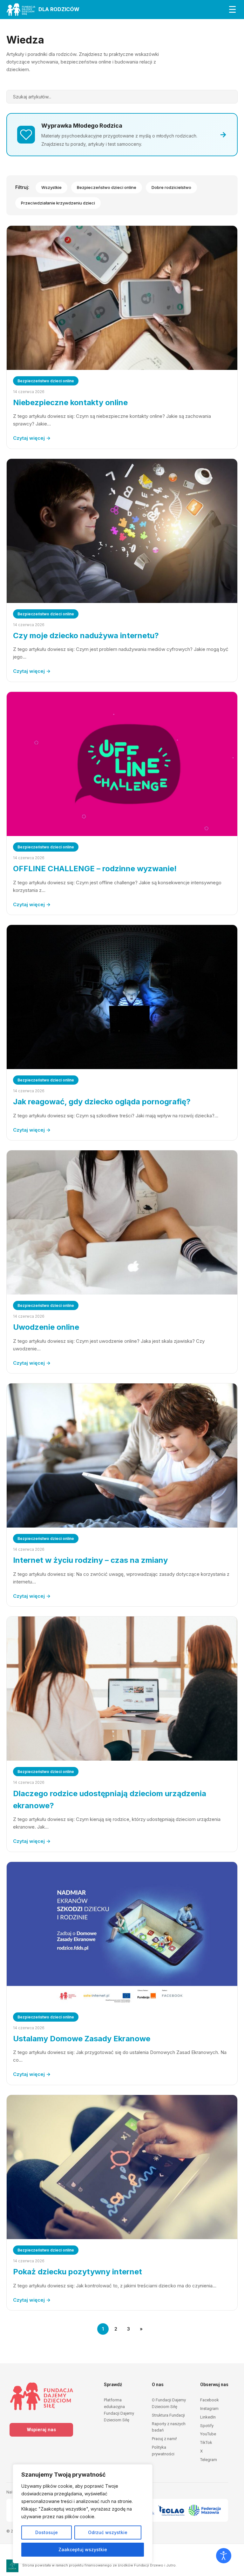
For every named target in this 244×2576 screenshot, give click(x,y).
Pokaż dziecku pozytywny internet (78, 2272)
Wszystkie (51, 187)
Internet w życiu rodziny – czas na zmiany (90, 1560)
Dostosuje (47, 2532)
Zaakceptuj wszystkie (83, 2549)
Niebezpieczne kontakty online (70, 402)
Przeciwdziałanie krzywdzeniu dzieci (58, 203)
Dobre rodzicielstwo (171, 187)
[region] (83, 2514)
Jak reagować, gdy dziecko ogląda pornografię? (102, 1102)
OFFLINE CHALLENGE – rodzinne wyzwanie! (95, 869)
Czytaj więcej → (32, 438)
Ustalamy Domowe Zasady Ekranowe (82, 2039)
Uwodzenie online (46, 1327)
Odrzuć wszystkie (108, 2532)
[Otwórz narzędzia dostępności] (224, 2556)
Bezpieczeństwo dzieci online (107, 187)
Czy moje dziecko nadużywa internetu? (86, 636)
